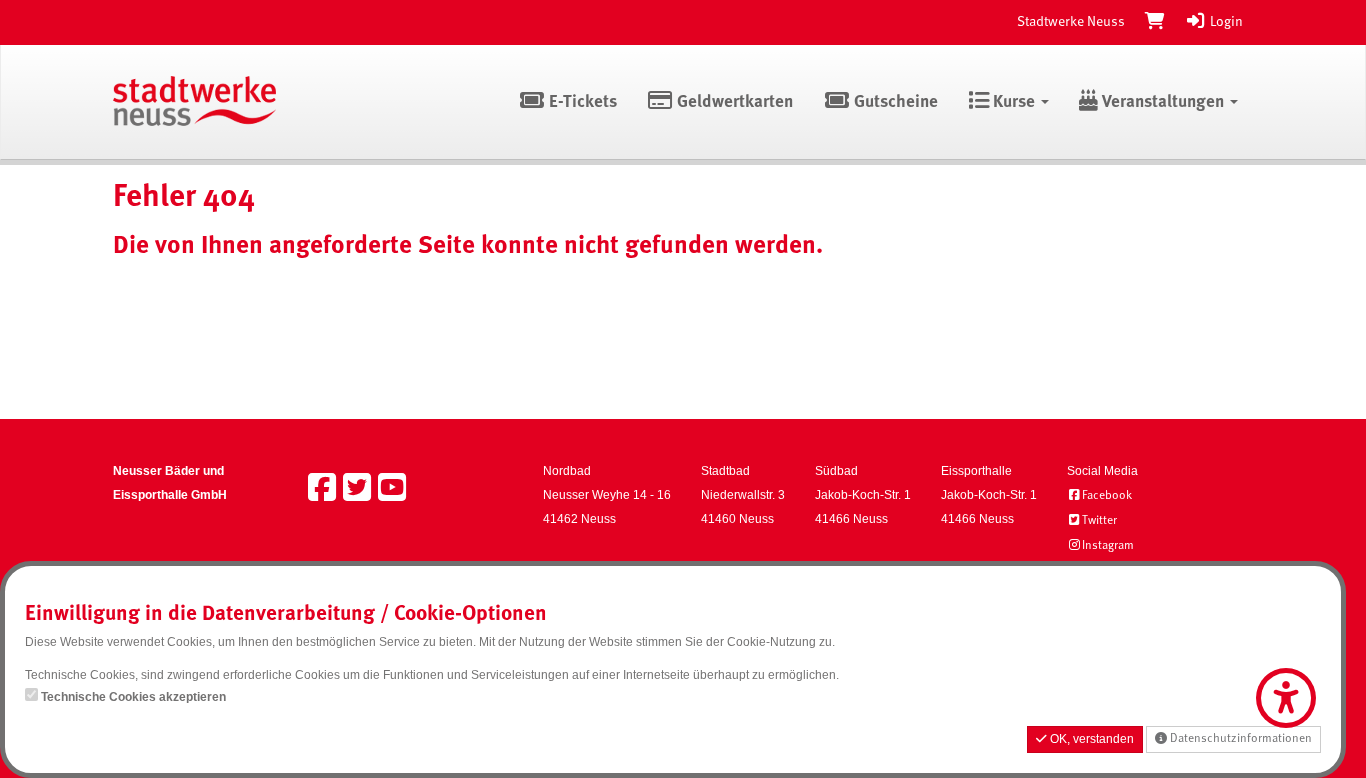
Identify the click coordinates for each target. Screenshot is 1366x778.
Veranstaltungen (1163, 102)
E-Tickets (581, 102)
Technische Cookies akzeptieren (133, 697)
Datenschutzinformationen (1239, 739)
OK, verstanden (1090, 739)
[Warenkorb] (1155, 22)
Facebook (1107, 496)
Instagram (1108, 546)
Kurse (1014, 102)
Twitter (1099, 521)
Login (1225, 22)
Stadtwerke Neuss (1071, 22)
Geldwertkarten (733, 102)
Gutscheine (894, 102)
